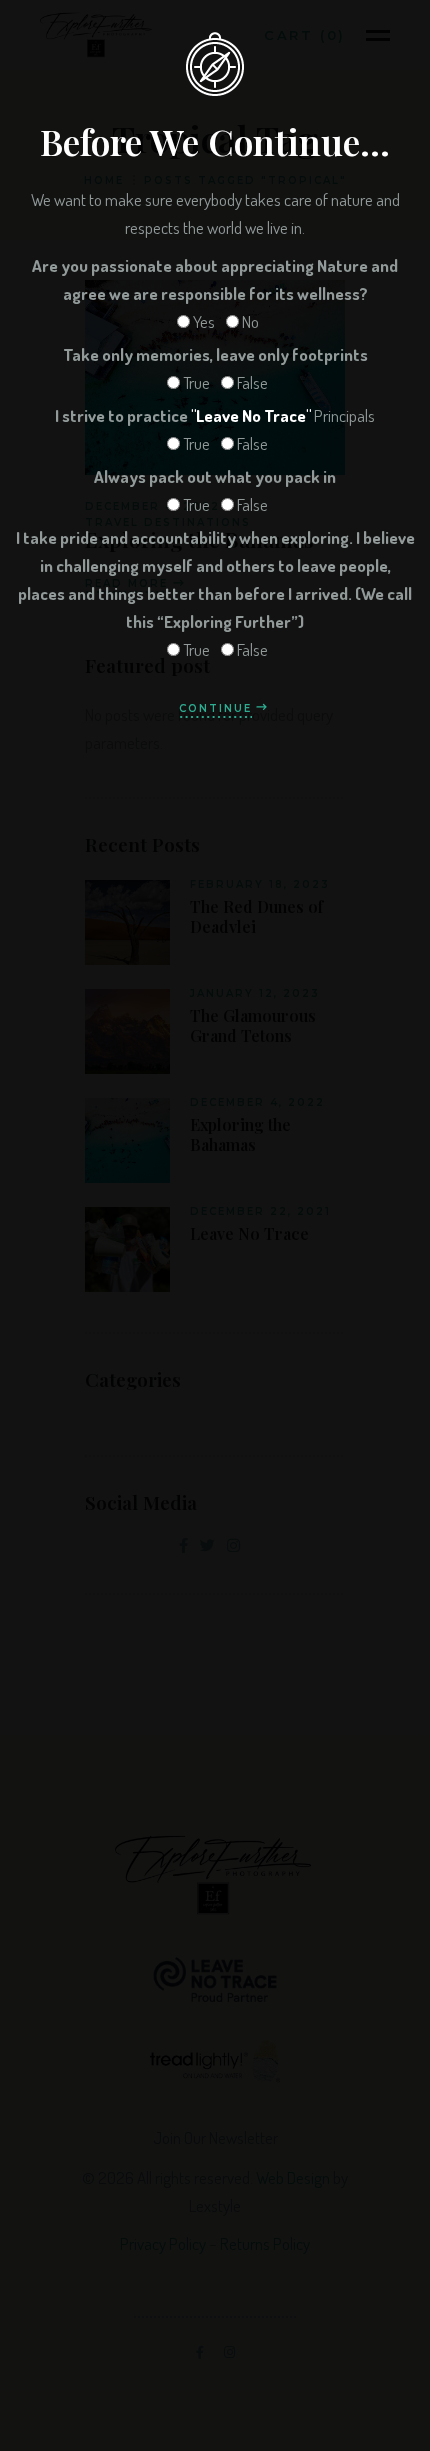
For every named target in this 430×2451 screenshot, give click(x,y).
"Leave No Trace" (251, 415)
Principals (215, 415)
